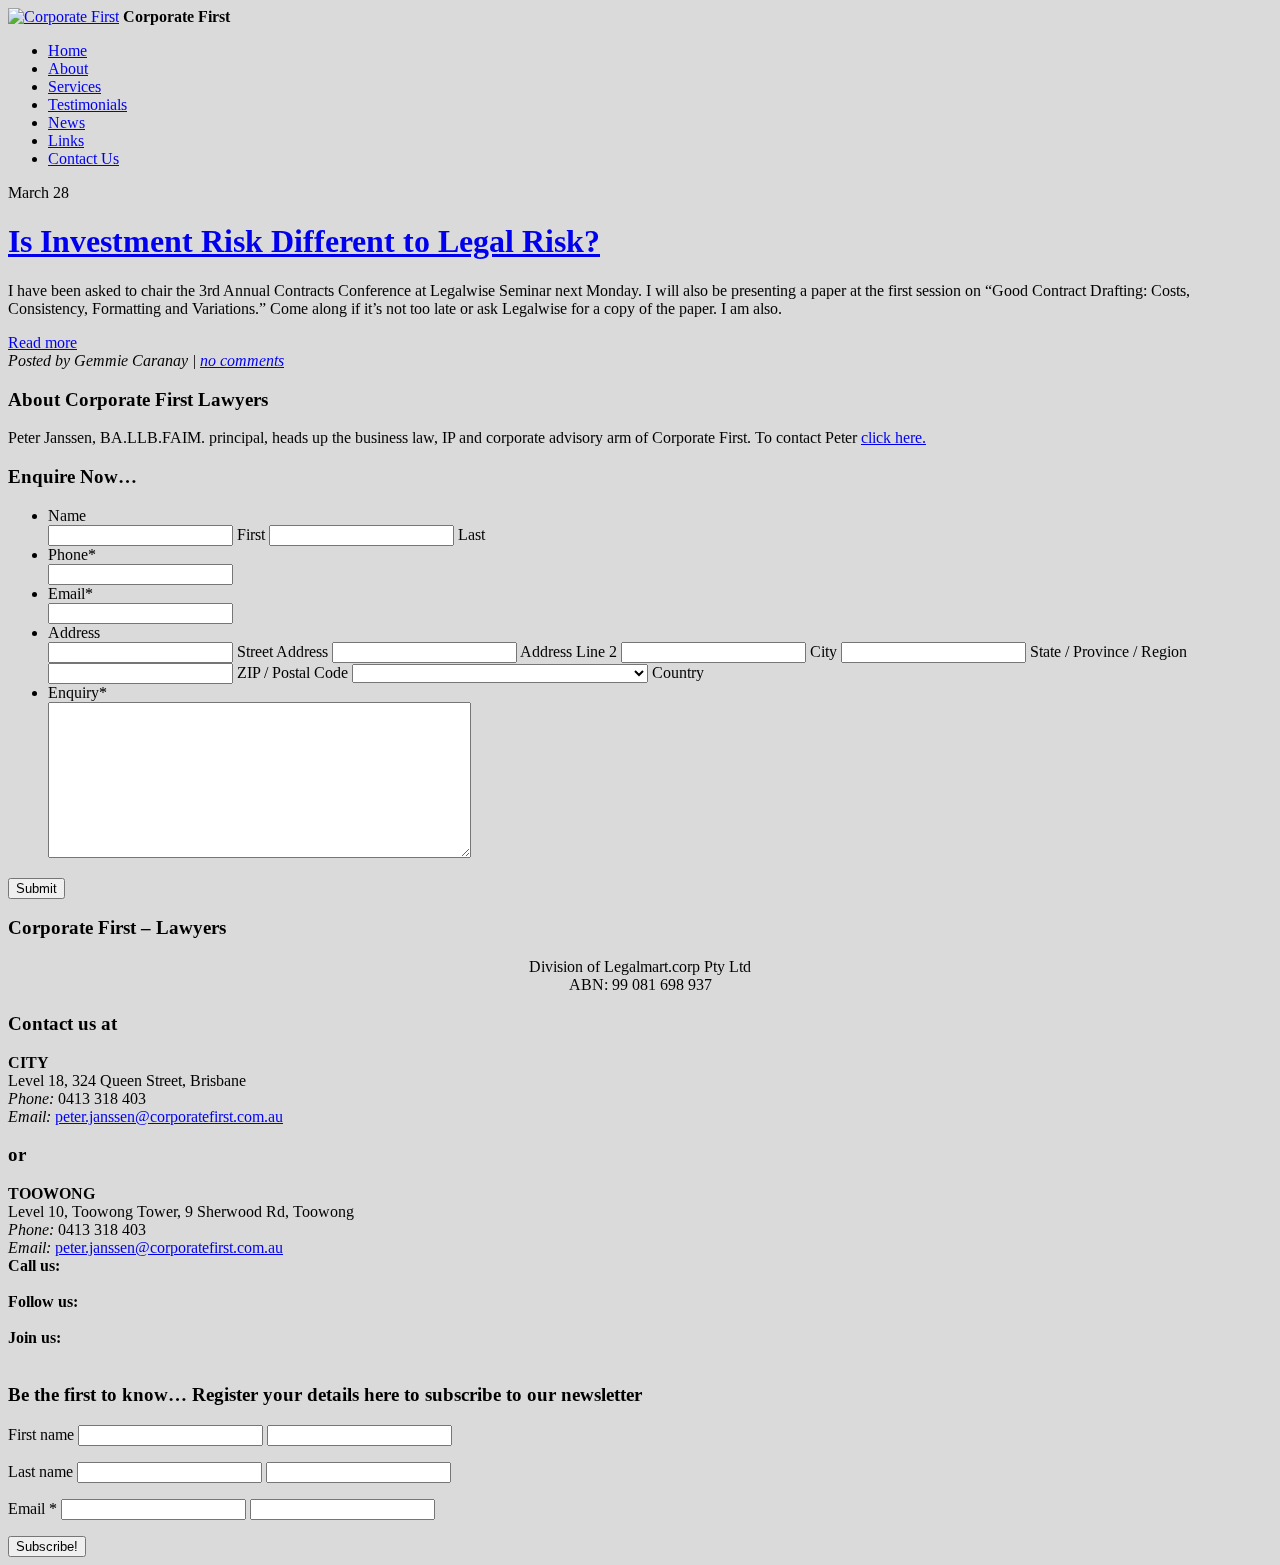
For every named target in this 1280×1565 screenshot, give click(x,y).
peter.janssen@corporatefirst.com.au (169, 1116)
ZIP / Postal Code (292, 672)
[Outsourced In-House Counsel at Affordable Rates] (63, 16)
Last (471, 534)
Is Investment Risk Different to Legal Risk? (304, 241)
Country (678, 672)
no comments (242, 360)
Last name (40, 1471)
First (251, 534)
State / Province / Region (1108, 651)
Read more (42, 342)
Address (74, 632)
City (823, 651)
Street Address (282, 651)
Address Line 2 (568, 651)
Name (67, 515)
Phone (72, 554)
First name (41, 1434)
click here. (893, 437)
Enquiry (77, 692)
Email (70, 593)
